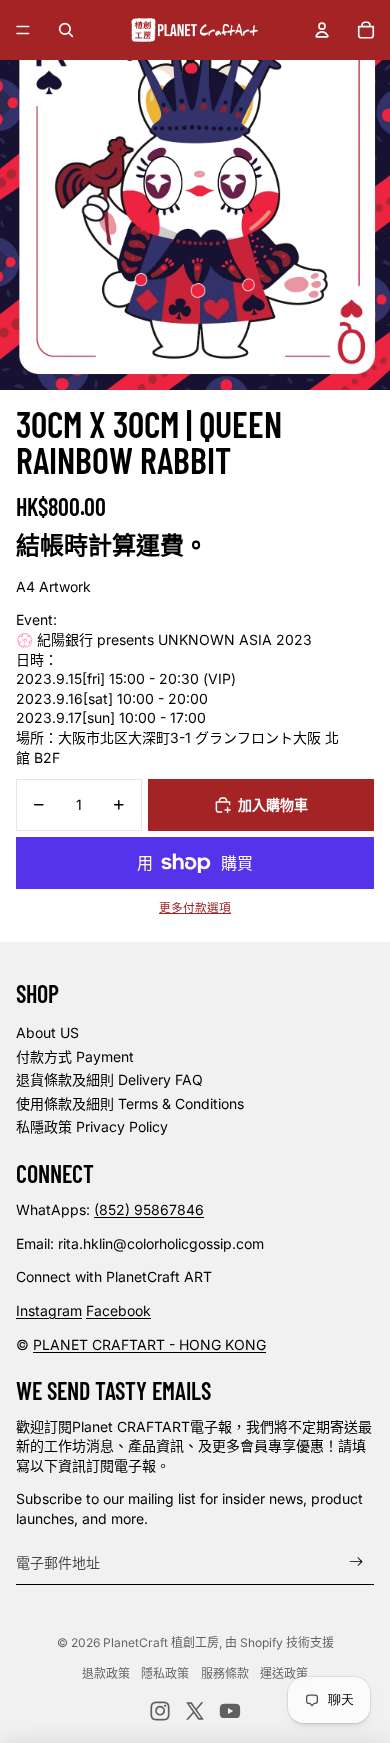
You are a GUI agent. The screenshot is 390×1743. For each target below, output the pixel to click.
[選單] (23, 30)
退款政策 (106, 1673)
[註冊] (356, 1562)
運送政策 (284, 1673)
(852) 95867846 (149, 1209)
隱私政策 (165, 1673)
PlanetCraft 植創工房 (161, 1642)
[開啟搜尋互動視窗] (66, 30)
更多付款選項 (195, 908)
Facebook (118, 1310)
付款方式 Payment (75, 1056)
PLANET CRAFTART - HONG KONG (149, 1344)
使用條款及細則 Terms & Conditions (130, 1103)
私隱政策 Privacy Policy (92, 1126)
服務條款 (225, 1673)
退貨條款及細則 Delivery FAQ (109, 1079)
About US (47, 1032)
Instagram (49, 1310)
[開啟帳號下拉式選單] (322, 30)
